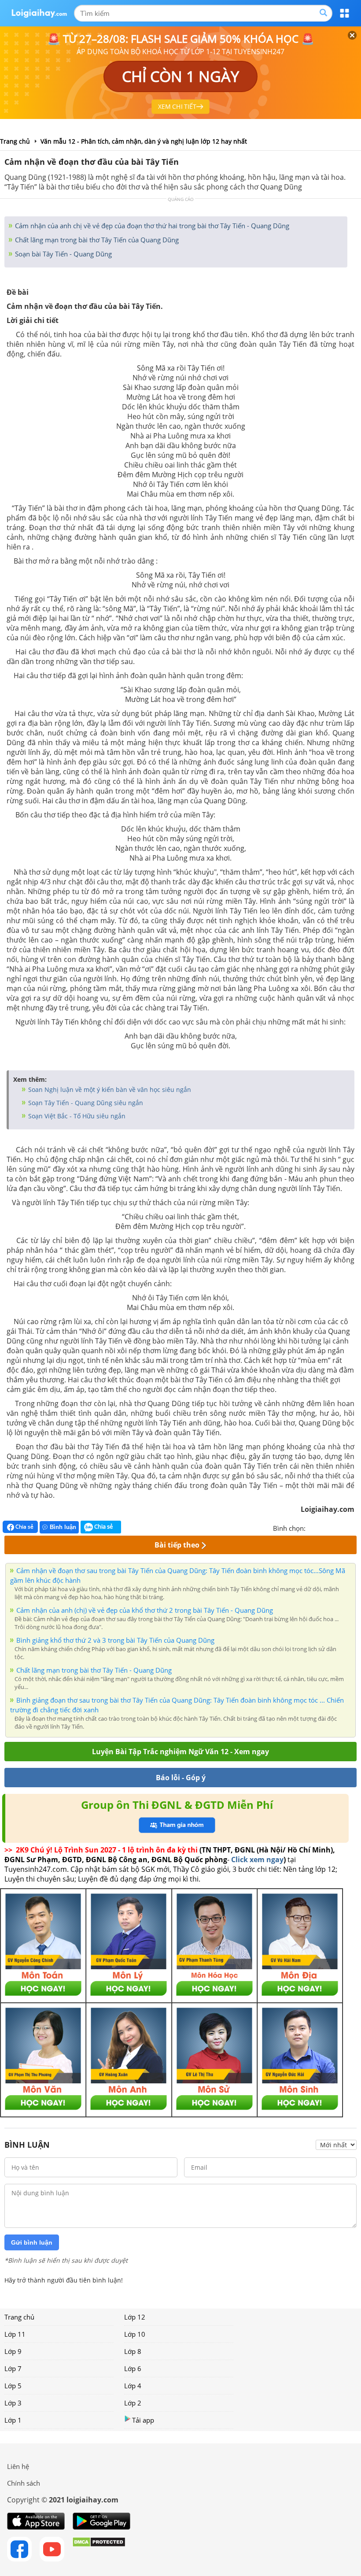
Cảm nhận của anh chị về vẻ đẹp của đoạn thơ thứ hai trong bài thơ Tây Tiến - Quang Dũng (151, 226)
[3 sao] (334, 1527)
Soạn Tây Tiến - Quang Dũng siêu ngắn (85, 1103)
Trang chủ (19, 2317)
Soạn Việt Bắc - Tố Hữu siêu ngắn (76, 1116)
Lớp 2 (133, 2403)
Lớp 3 (13, 2403)
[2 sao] (323, 1527)
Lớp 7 (13, 2368)
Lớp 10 (135, 2334)
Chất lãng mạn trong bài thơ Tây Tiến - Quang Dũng (94, 1670)
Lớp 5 (13, 2386)
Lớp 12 (135, 2317)
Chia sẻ (24, 1527)
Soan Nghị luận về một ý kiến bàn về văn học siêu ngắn (109, 1089)
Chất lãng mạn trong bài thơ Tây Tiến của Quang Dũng (96, 240)
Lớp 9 (13, 2351)
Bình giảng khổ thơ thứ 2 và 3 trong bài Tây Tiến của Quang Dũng (115, 1640)
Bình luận (63, 1527)
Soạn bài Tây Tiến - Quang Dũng (63, 254)
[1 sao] (313, 1527)
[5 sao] (355, 1527)
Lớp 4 (133, 2386)
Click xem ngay (257, 1860)
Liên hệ (18, 2466)
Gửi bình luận (32, 2242)
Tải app (143, 2420)
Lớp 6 (133, 2368)
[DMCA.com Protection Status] (99, 2549)
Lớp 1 (13, 2420)
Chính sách (24, 2483)
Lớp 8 (133, 2351)
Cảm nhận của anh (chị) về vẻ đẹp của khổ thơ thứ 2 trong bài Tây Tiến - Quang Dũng (145, 1610)
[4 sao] (344, 1527)
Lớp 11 (15, 2334)
